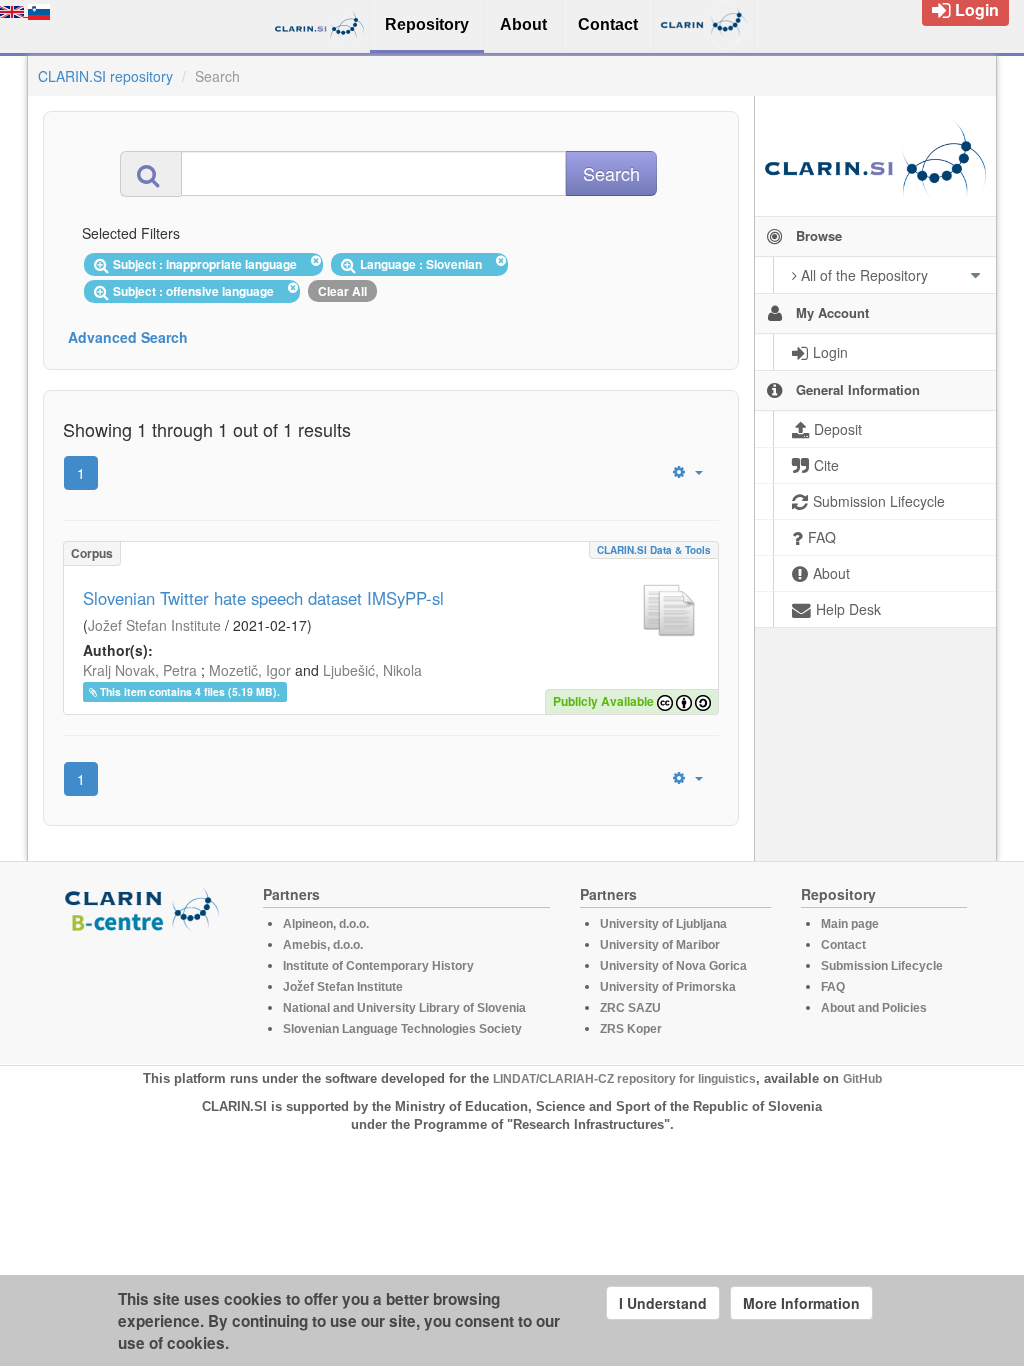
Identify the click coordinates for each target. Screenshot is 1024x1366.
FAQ (833, 987)
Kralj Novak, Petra (140, 670)
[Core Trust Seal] (145, 990)
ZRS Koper (631, 1029)
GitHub (862, 1079)
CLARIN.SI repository (105, 76)
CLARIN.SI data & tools (654, 550)
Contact (843, 945)
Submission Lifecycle (882, 966)
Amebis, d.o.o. (323, 945)
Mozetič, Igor (250, 670)
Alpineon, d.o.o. (326, 924)
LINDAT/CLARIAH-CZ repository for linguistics (624, 1079)
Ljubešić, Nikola (372, 670)
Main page (850, 924)
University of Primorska (668, 987)
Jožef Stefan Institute (154, 625)
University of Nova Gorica (673, 966)
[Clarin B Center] (145, 908)
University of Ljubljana (663, 924)
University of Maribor (660, 945)
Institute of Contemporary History (378, 966)
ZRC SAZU (630, 1008)
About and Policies (874, 1008)
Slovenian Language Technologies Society (402, 1029)
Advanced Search (128, 337)
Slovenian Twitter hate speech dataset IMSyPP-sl (263, 598)
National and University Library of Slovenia (404, 1008)
